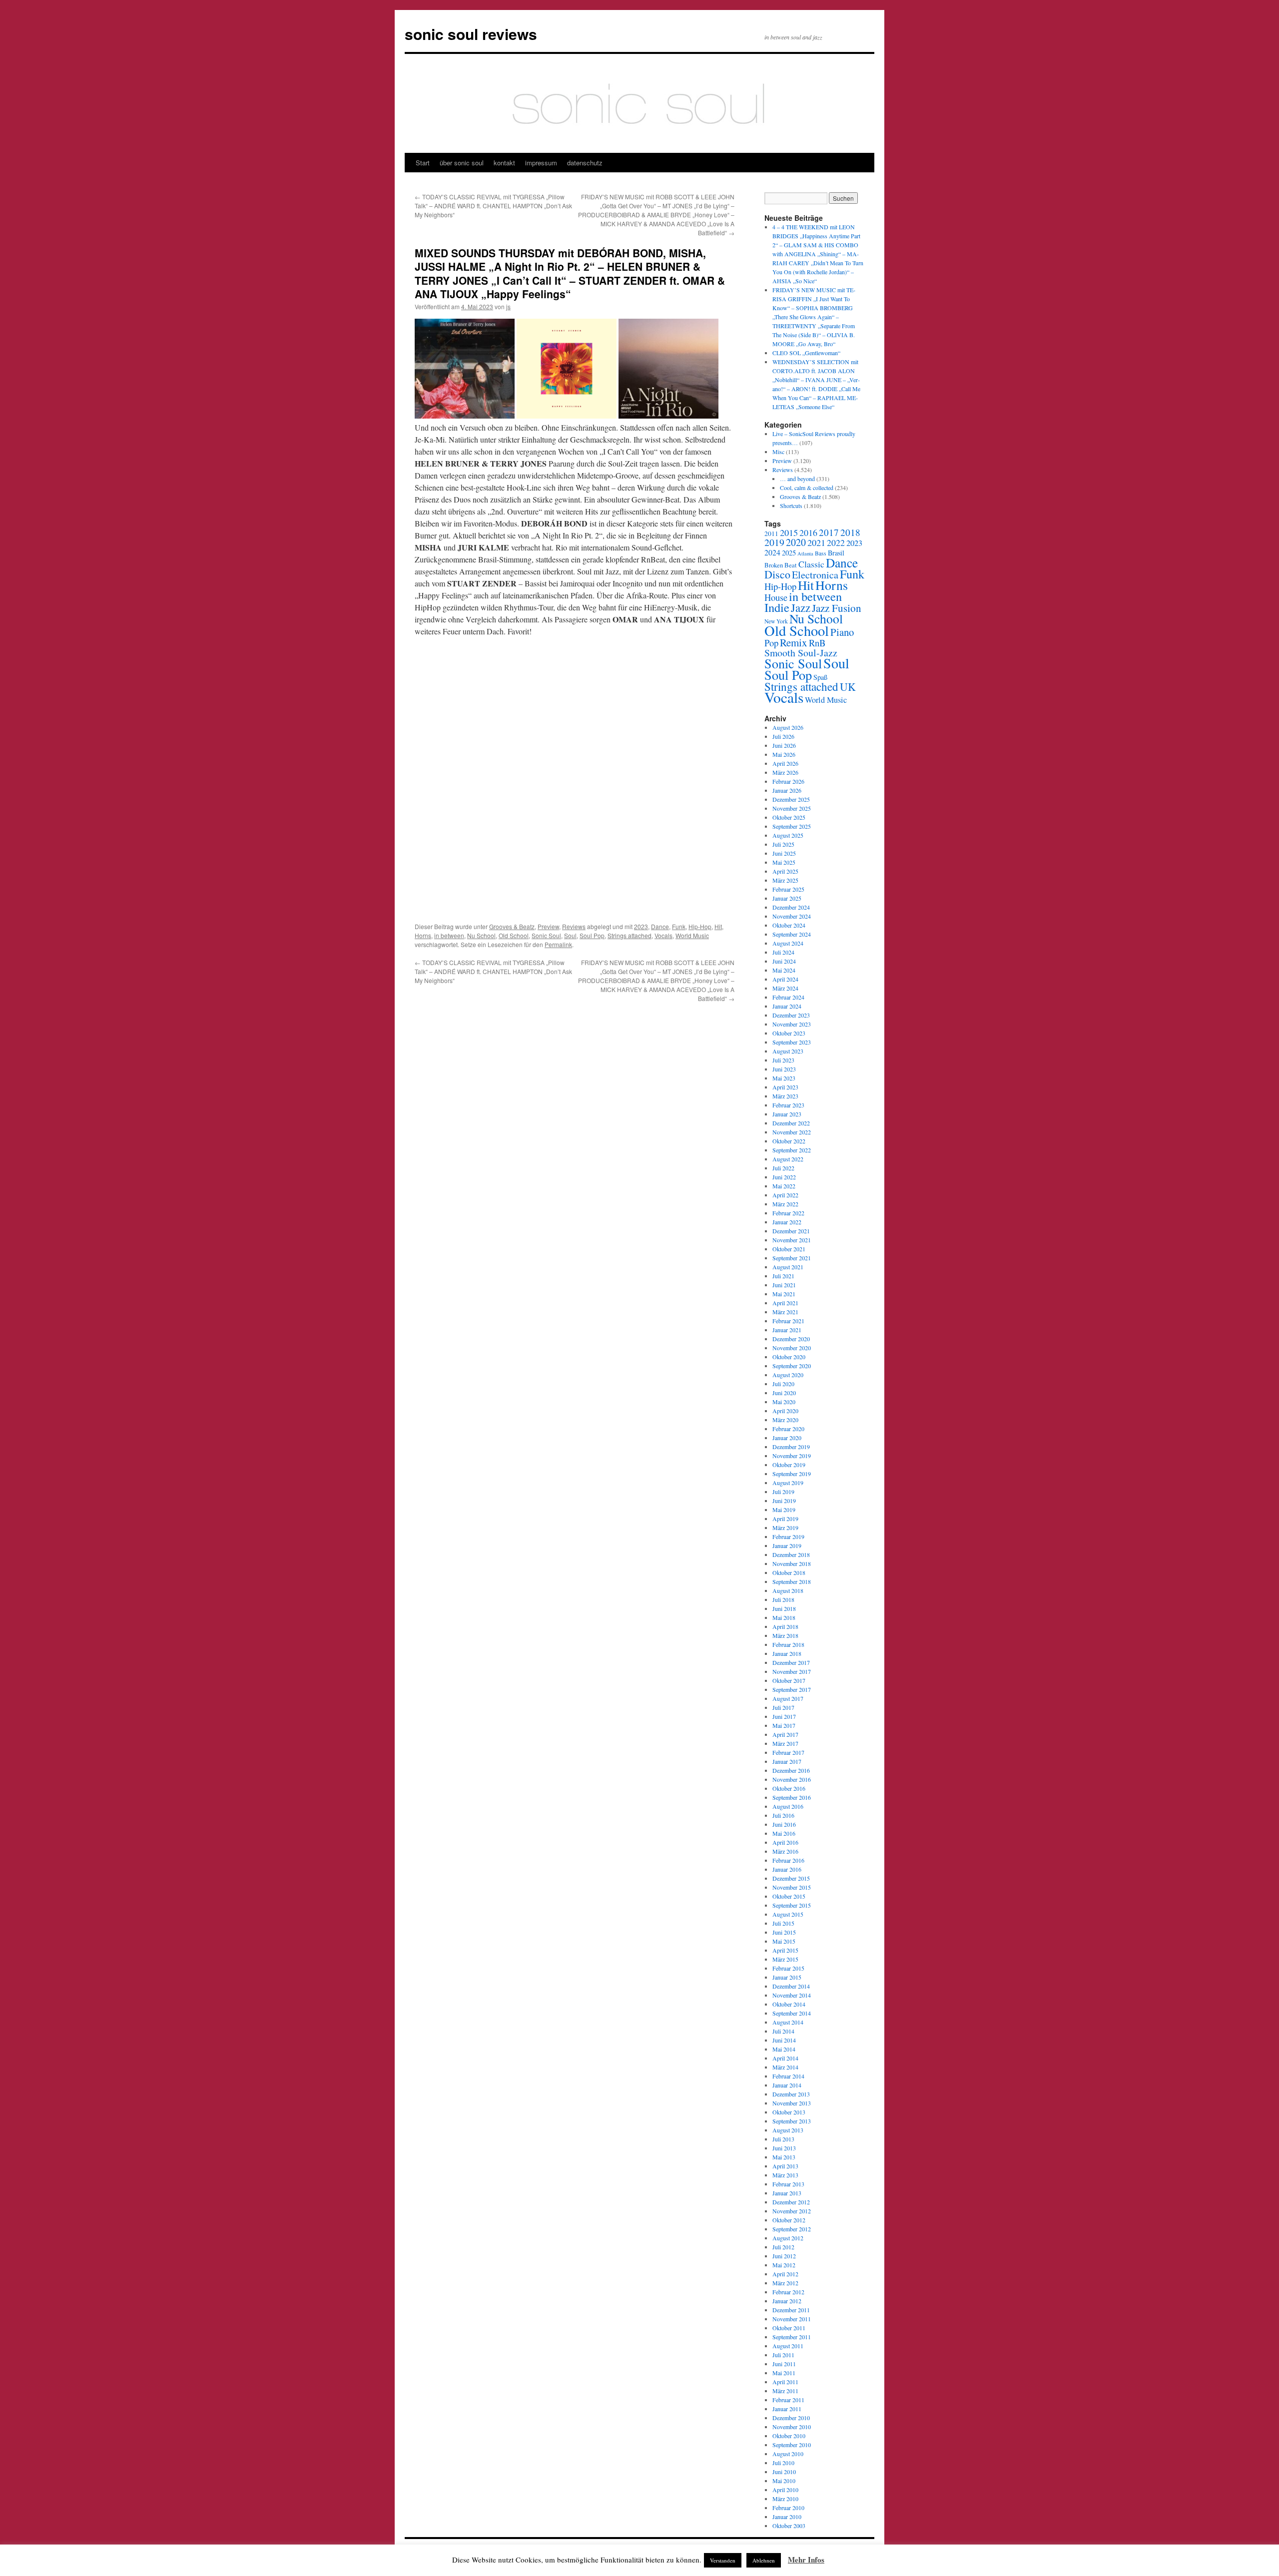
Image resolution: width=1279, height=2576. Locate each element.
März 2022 (785, 1204)
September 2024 (792, 934)
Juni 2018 (784, 1608)
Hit (718, 926)
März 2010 (785, 2499)
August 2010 (788, 2454)
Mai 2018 (784, 1617)
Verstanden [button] (723, 2560)
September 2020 (792, 1366)
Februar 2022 (788, 1213)
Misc (778, 452)
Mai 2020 (784, 1402)
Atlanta (805, 553)
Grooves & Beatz (512, 926)
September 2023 (792, 1042)
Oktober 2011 (789, 2328)
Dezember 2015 (791, 1878)
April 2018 (785, 1626)
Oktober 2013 (789, 2112)
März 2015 (785, 1959)
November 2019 (792, 1456)
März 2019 (785, 1528)
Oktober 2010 (789, 2436)
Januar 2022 (787, 1222)
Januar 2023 (787, 1114)
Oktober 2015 (789, 1896)
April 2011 (785, 2382)
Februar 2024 (788, 997)
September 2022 (792, 1150)
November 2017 (792, 1671)
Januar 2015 (787, 1977)
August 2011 (788, 2346)
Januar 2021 (787, 1330)
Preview (548, 926)
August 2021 (788, 1267)
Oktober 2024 (789, 925)
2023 (641, 926)
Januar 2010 (787, 2517)
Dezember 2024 (791, 907)
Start (423, 163)
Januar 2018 (787, 1653)
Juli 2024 (783, 952)
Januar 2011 (787, 2409)
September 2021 (792, 1258)
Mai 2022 (784, 1186)
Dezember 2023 (791, 1015)
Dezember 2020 (791, 1339)
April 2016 (785, 1842)
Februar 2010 (788, 2508)
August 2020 (788, 1375)
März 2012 (785, 2283)
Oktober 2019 (789, 1465)
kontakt (504, 163)
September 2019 (792, 1474)
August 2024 (788, 943)
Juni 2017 (784, 1716)
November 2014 (792, 1995)
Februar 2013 (788, 2184)
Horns (423, 935)
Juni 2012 (784, 2256)
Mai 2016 (784, 1833)
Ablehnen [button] (764, 2560)
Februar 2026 (788, 781)
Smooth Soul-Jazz (801, 653)
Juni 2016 (784, 1824)
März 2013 (785, 2175)
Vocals (663, 935)
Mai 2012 (784, 2265)
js (508, 306)
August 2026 (788, 727)
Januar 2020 (787, 1438)
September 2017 (792, 1689)
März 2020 (785, 1420)
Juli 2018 (783, 1599)
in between (449, 935)
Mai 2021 (784, 1294)
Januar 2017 (787, 1761)
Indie (777, 607)
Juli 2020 (783, 1384)
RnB (817, 643)
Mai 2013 (784, 2157)
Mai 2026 (784, 754)
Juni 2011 (784, 2364)
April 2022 (785, 1195)
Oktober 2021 (789, 1249)
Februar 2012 (788, 2292)
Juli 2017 (783, 1707)
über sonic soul (462, 163)
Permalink (558, 944)
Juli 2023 (783, 1060)
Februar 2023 (788, 1105)
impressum (541, 163)
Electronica (815, 575)
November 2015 (792, 1887)
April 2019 (785, 1519)
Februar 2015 (788, 1968)
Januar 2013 (787, 2193)
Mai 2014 (784, 2049)
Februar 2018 (788, 1644)
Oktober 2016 (789, 1788)
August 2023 (788, 1051)
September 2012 (792, 2229)
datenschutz (585, 163)
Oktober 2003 (789, 2526)
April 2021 (785, 1303)
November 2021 (792, 1240)
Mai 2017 (784, 1725)
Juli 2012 (783, 2247)
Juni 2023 (784, 1069)
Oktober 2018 (789, 1572)
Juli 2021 (783, 1276)
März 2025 (785, 880)
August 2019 (788, 1483)
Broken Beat (781, 565)
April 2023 (785, 1087)
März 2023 (785, 1096)
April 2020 (785, 1411)
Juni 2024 (784, 961)
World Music (692, 935)
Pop (771, 643)
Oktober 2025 (789, 817)
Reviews (574, 926)
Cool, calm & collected (807, 488)
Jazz (801, 607)
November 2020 (792, 1348)
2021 (816, 542)
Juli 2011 (783, 2355)
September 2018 (792, 1581)
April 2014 (785, 2058)
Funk (679, 926)
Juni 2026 (784, 745)
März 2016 (785, 1851)
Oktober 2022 (789, 1141)
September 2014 (792, 2013)
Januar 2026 (787, 790)
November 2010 (792, 2427)
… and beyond (797, 479)
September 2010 (792, 2445)
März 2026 (785, 772)
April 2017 (785, 1734)
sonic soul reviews (471, 34)
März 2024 (785, 988)
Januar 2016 (787, 1869)
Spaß (820, 677)
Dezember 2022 (791, 1123)
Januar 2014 (787, 2085)
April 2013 (785, 2166)
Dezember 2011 (791, 2310)
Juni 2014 (784, 2040)
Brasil (836, 553)
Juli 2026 (783, 736)
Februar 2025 (788, 889)
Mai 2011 (784, 2373)
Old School (514, 935)
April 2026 (785, 763)
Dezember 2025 (791, 799)
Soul (570, 935)
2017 (829, 532)
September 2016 (792, 1797)
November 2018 (792, 1563)
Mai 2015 (784, 1941)
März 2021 (785, 1312)
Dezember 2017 (791, 1662)
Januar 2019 (787, 1546)
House (776, 597)
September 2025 (792, 826)
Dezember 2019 (791, 1447)
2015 (789, 532)
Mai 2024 (784, 970)
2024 (772, 552)
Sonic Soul (546, 935)
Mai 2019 (784, 1510)
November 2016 (792, 1779)
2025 (789, 553)
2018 (850, 532)
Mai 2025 (784, 862)
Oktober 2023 (789, 1033)
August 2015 (788, 1914)
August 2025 (788, 835)
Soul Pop (592, 935)
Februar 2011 (788, 2400)
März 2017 (785, 1743)
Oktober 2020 (789, 1357)
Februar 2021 (788, 1321)
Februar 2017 (788, 1752)
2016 (808, 532)
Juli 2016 (783, 1815)
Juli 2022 (783, 1168)
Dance (660, 926)
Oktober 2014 (789, 2004)
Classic (811, 564)
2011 (771, 533)
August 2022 (788, 1159)
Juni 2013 (784, 2148)
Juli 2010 (783, 2463)
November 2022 (792, 1132)
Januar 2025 (787, 898)
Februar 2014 (788, 2076)
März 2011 (785, 2391)
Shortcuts (791, 506)
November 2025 (792, 808)
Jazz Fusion (837, 608)
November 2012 (792, 2211)
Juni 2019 (784, 1501)
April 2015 (785, 1950)
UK (848, 687)
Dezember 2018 (791, 1554)
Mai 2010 (784, 2481)
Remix (794, 642)
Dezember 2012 (791, 2202)
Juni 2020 (784, 1393)
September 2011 (792, 2337)
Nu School (481, 935)
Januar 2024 (787, 1006)
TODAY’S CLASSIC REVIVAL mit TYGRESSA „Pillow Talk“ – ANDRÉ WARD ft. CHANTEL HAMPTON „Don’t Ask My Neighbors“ (493, 206)
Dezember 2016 (791, 1770)
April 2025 (785, 871)
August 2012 (788, 2238)
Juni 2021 (784, 1285)
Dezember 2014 (791, 1986)
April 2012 (785, 2274)
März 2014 (785, 2067)
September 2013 (792, 2121)
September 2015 (792, 1905)
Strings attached (630, 935)
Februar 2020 (788, 1429)
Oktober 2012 (789, 2220)
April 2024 (785, 979)
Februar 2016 (788, 1860)
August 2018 (788, 1590)
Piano (842, 632)
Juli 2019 (783, 1492)
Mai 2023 (784, 1078)
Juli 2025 (783, 844)
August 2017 (788, 1698)
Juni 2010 (784, 2472)
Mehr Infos (806, 2560)
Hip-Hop (700, 926)
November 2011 (792, 2319)
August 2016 (788, 1806)
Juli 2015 (783, 1923)
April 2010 (785, 2490)
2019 (774, 542)
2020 (796, 542)
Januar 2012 (787, 2301)
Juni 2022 (784, 1177)
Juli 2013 (783, 2139)
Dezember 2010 (791, 2418)
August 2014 (788, 2022)
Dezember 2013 (791, 2094)
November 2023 (792, 1024)
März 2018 (785, 1635)
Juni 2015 (784, 1932)
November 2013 (792, 2103)
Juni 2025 (784, 853)
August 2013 (788, 2130)
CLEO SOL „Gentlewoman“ (806, 353)
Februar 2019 (788, 1537)
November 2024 (792, 916)
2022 (836, 542)
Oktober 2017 (789, 1680)
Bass (821, 553)
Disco (777, 574)
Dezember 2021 (791, 1231)
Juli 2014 (783, 2031)
